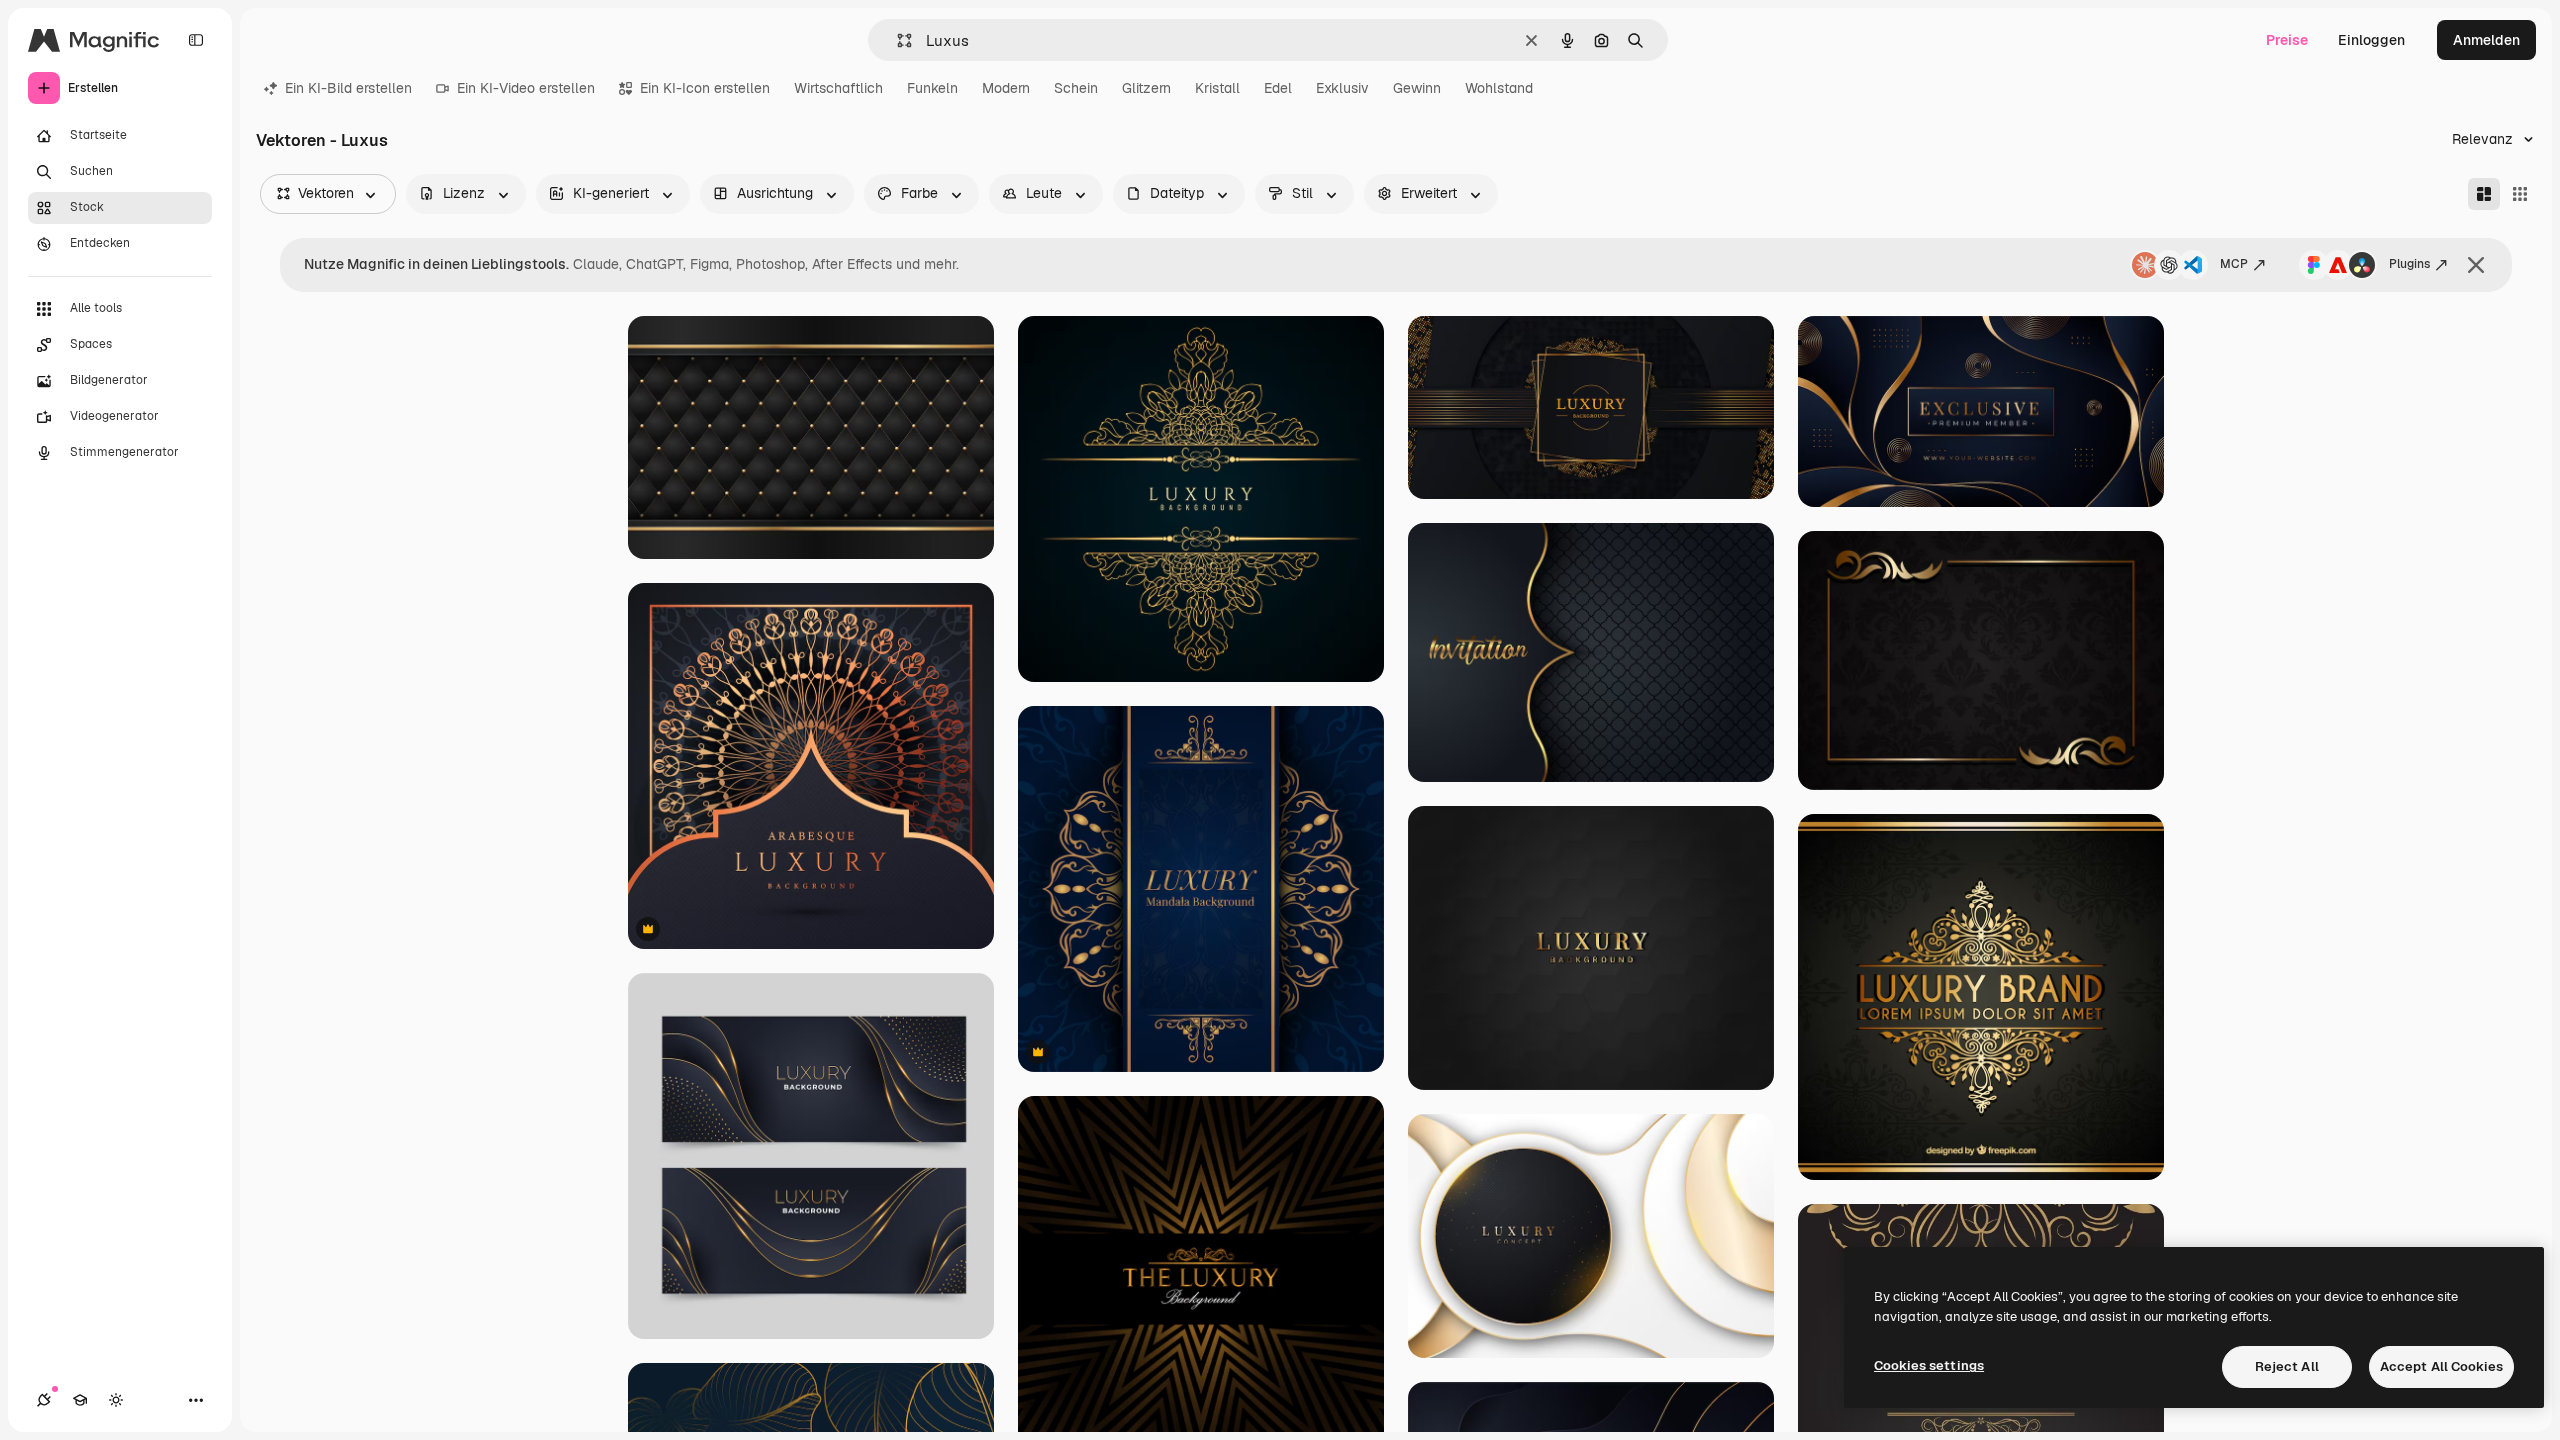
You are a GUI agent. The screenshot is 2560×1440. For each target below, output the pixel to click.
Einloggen (2371, 40)
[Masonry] (2484, 194)
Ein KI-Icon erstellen (705, 88)
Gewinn (1417, 88)
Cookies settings (1929, 1365)
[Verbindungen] (44, 1400)
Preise (2287, 40)
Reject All (2287, 1366)
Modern (1006, 88)
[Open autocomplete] (896, 40)
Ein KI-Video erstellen (526, 88)
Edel (1278, 88)
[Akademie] (80, 1400)
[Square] (2520, 194)
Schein (1076, 88)
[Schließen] (2476, 265)
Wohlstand (1499, 88)
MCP (2234, 264)
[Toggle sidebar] (196, 40)
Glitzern (1146, 88)
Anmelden (2486, 40)
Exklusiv (1342, 88)
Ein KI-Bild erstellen (348, 88)
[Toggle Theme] (116, 1400)
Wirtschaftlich (838, 88)
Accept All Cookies (2441, 1366)
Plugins (2409, 264)
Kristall (1217, 88)
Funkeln (932, 88)
